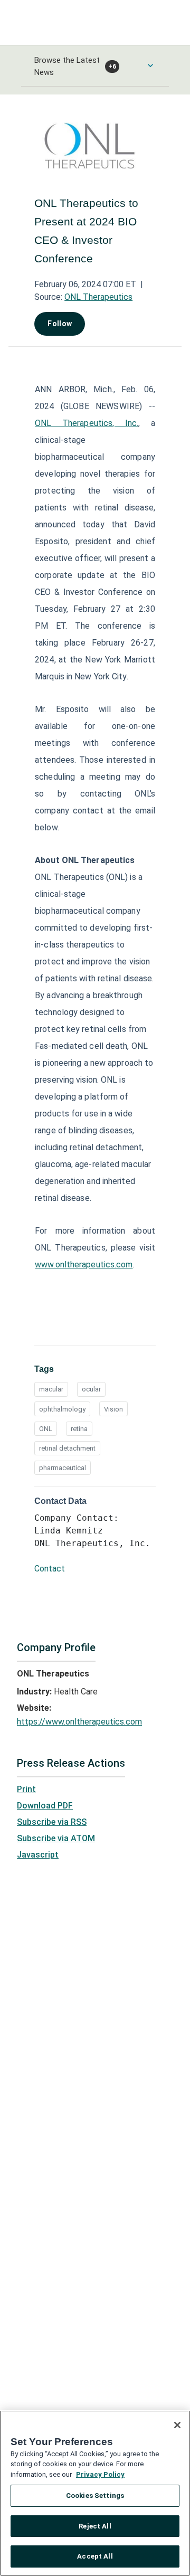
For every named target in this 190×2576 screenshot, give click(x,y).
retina (79, 1429)
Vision (113, 1409)
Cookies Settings (95, 2495)
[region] (95, 2493)
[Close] (177, 2425)
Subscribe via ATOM (56, 1838)
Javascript (38, 1855)
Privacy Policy (100, 2474)
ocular (91, 1389)
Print (26, 1789)
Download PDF (45, 1806)
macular (51, 1389)
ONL (46, 1429)
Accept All (95, 2556)
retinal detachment (67, 1448)
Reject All (95, 2526)
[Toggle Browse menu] (150, 65)
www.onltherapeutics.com (84, 1265)
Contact (50, 1569)
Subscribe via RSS (52, 1822)
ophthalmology (62, 1409)
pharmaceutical (63, 1468)
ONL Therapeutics (98, 297)
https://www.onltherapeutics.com (79, 1722)
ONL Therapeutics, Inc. (87, 423)
